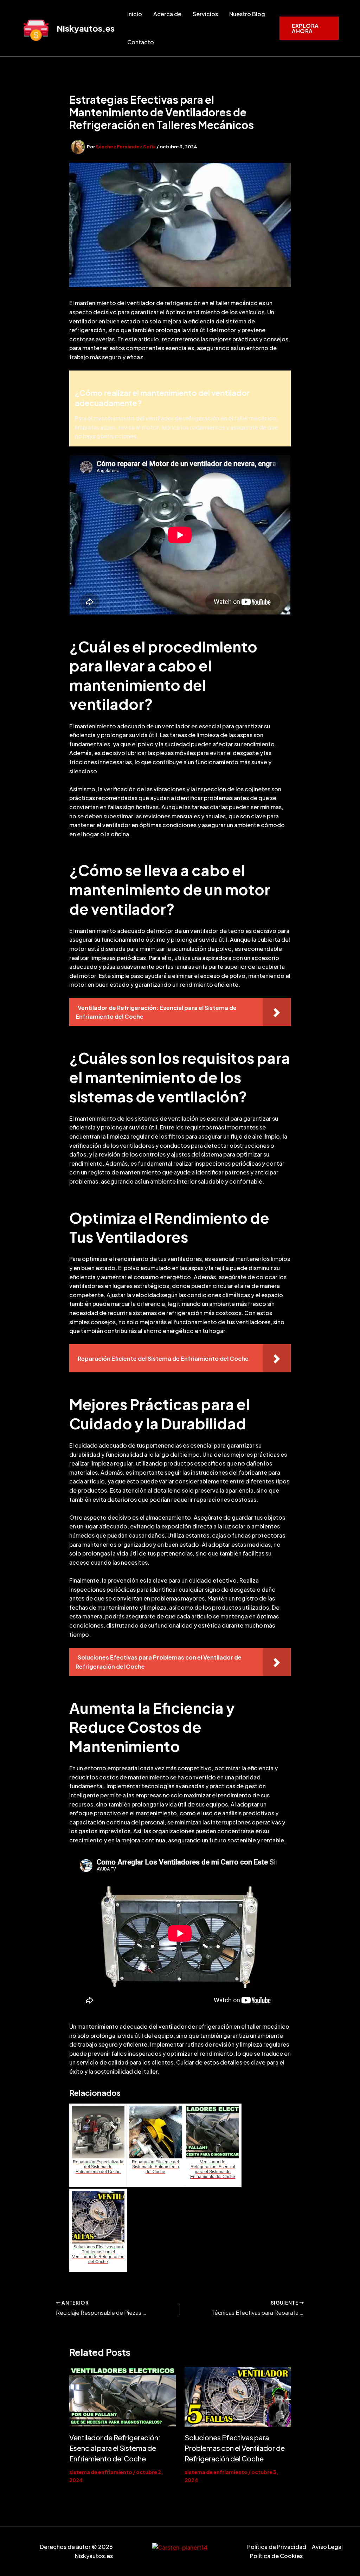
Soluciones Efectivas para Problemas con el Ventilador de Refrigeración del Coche (235, 2448)
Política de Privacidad (277, 2547)
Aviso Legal (327, 2547)
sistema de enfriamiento (101, 2472)
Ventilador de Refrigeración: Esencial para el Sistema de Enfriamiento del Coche (115, 2448)
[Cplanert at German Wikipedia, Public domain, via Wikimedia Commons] (180, 2547)
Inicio (135, 14)
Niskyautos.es (86, 28)
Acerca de (167, 14)
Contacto (141, 42)
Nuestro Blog (247, 14)
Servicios (205, 14)
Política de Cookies (276, 2556)
